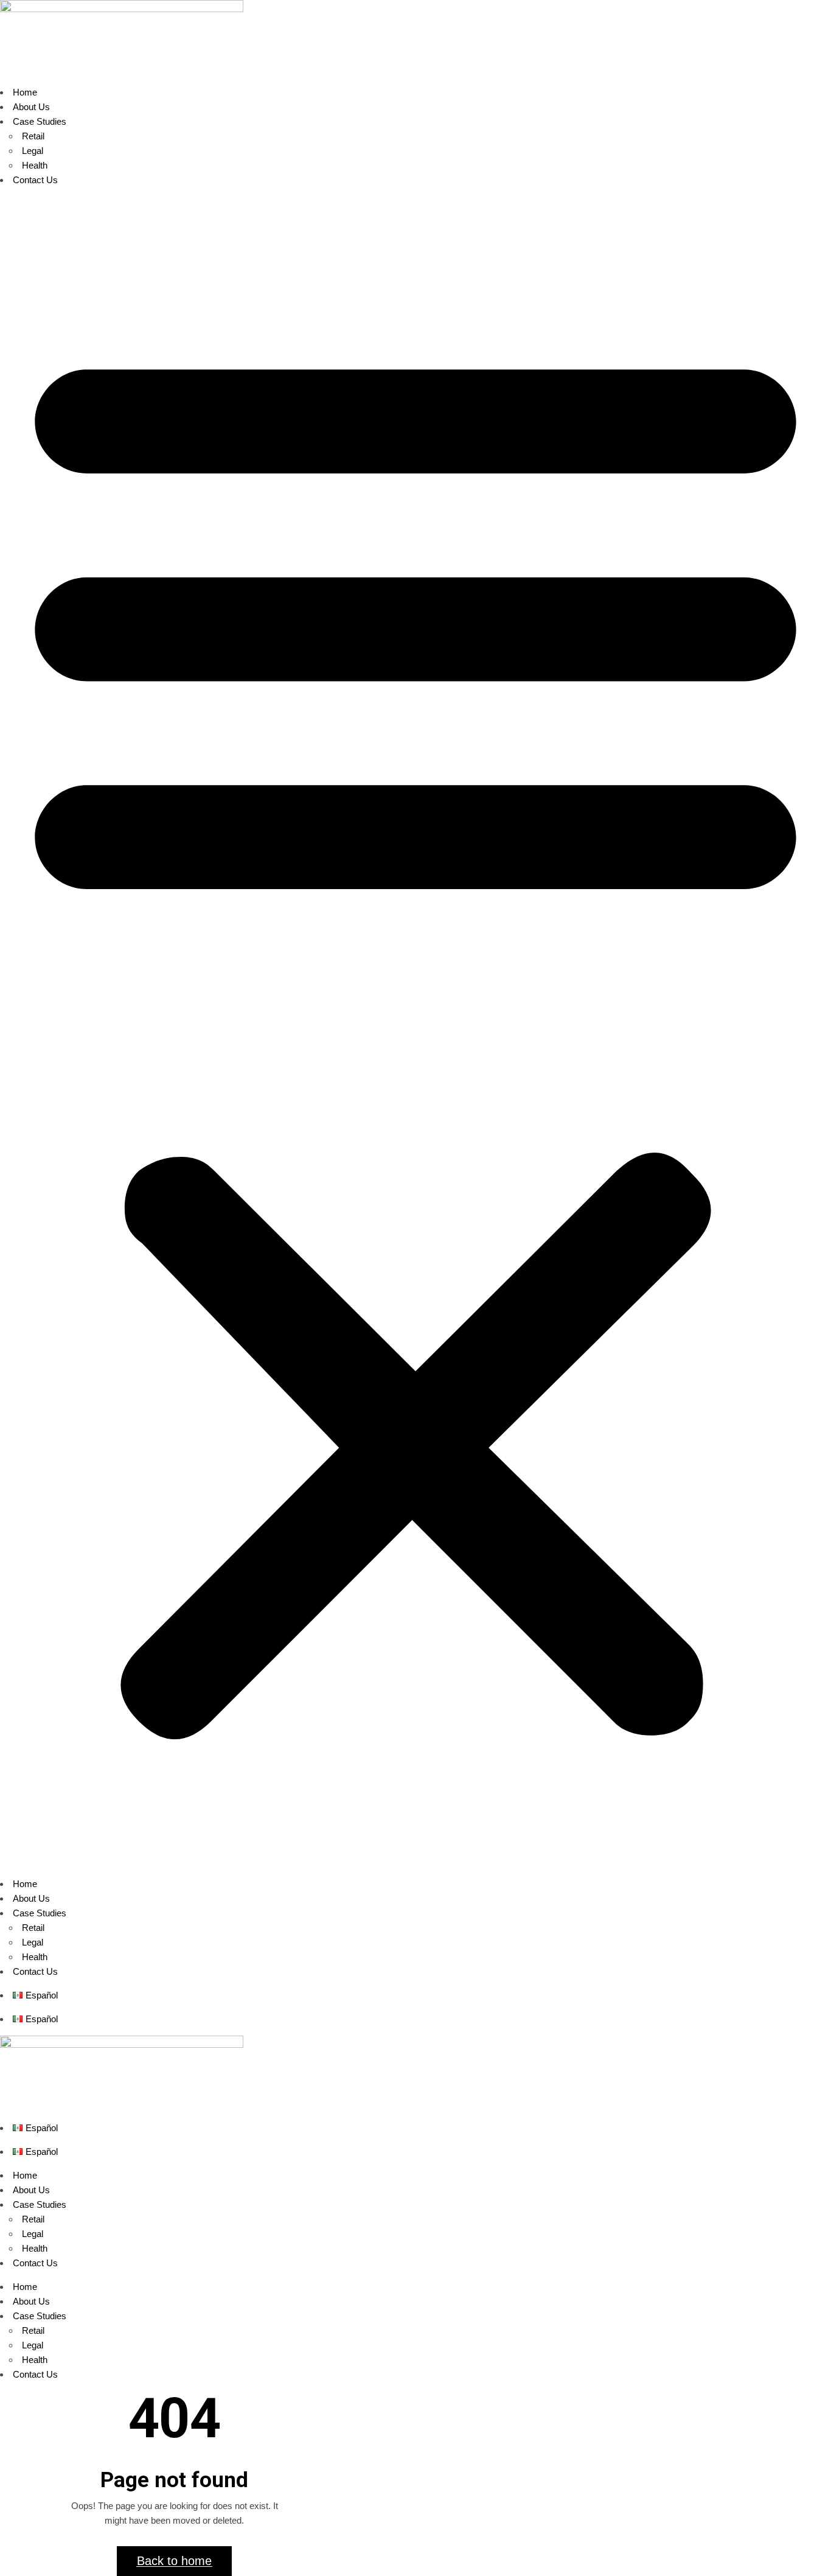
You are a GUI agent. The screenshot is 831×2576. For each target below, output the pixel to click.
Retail (33, 136)
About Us (31, 107)
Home (25, 92)
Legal (33, 151)
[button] (415, 1032)
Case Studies (40, 121)
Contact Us (35, 180)
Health (35, 165)
